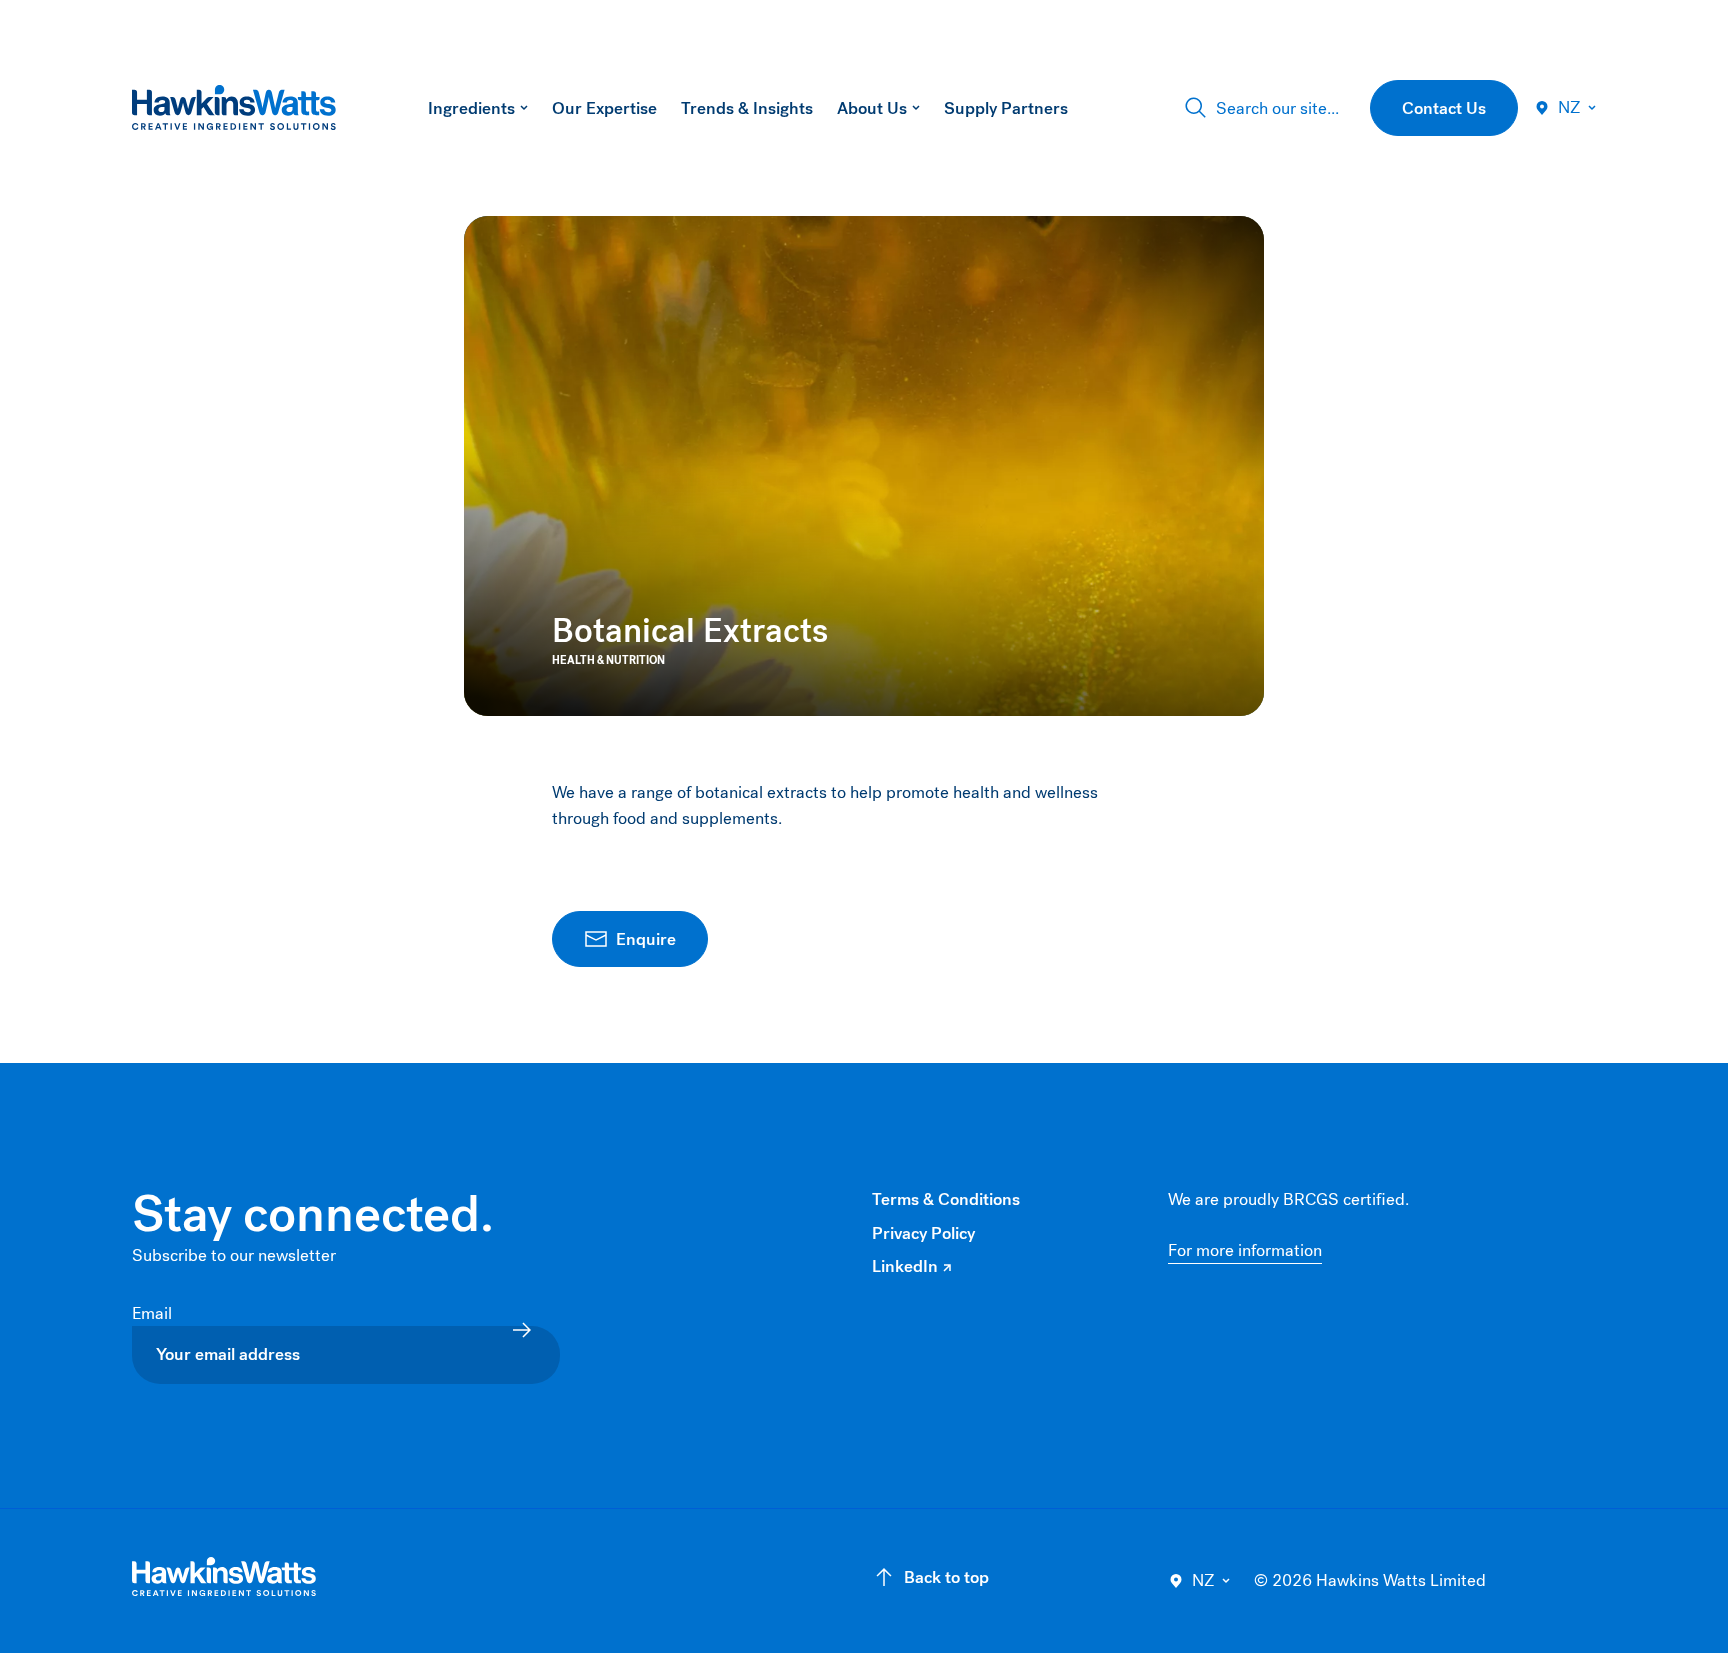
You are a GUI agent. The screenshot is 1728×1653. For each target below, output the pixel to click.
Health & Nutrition (608, 660)
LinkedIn (911, 1267)
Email (154, 1313)
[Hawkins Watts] (224, 1577)
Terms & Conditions (946, 1199)
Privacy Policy (923, 1233)
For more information (1245, 1250)
